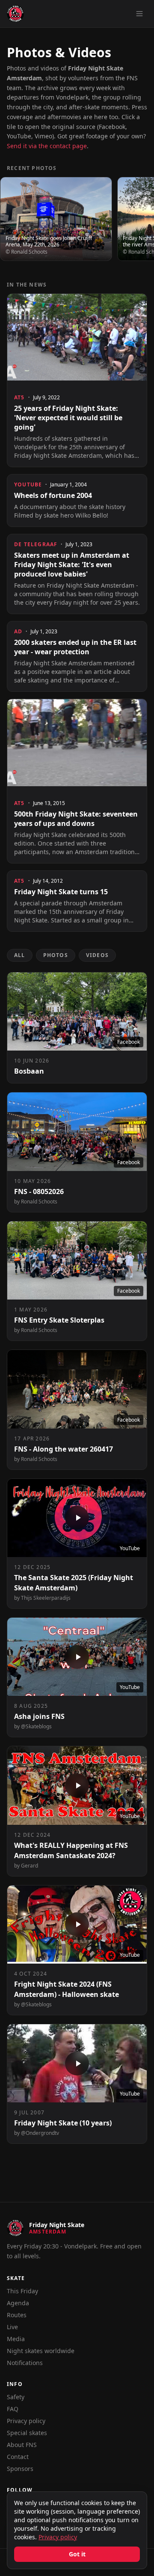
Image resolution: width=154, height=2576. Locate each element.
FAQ (13, 2409)
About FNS (22, 2445)
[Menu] (139, 14)
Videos (97, 955)
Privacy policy (26, 2421)
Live (12, 2327)
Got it (77, 2554)
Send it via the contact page (47, 146)
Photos (56, 955)
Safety (16, 2397)
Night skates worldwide (41, 2351)
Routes (17, 2315)
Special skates (27, 2433)
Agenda (18, 2303)
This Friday (22, 2291)
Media (16, 2339)
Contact (18, 2457)
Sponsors (20, 2469)
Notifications (25, 2363)
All (20, 955)
